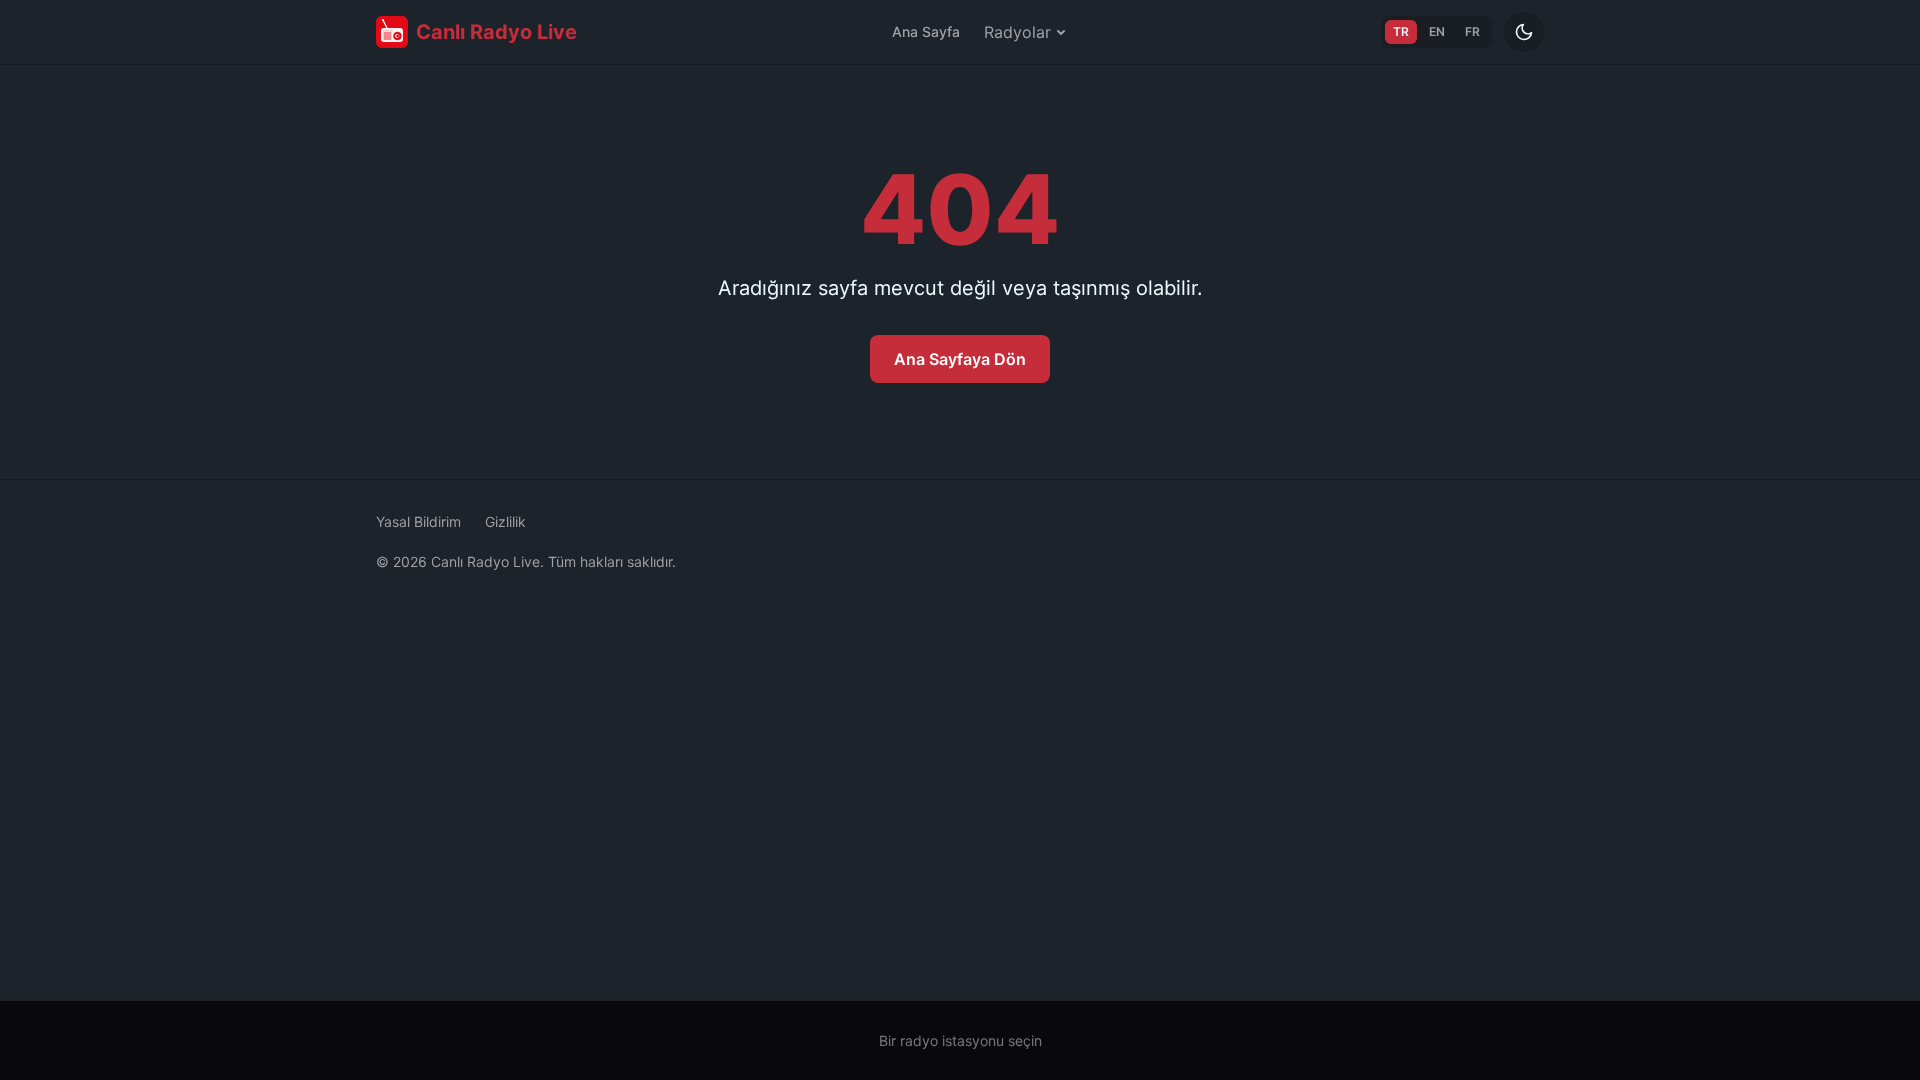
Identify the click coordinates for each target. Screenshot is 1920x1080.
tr (1401, 31)
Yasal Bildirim (418, 521)
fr (1472, 31)
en (1437, 31)
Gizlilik (505, 521)
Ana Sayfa (926, 31)
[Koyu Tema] (1524, 32)
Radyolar (1017, 32)
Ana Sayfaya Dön (960, 359)
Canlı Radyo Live (496, 32)
